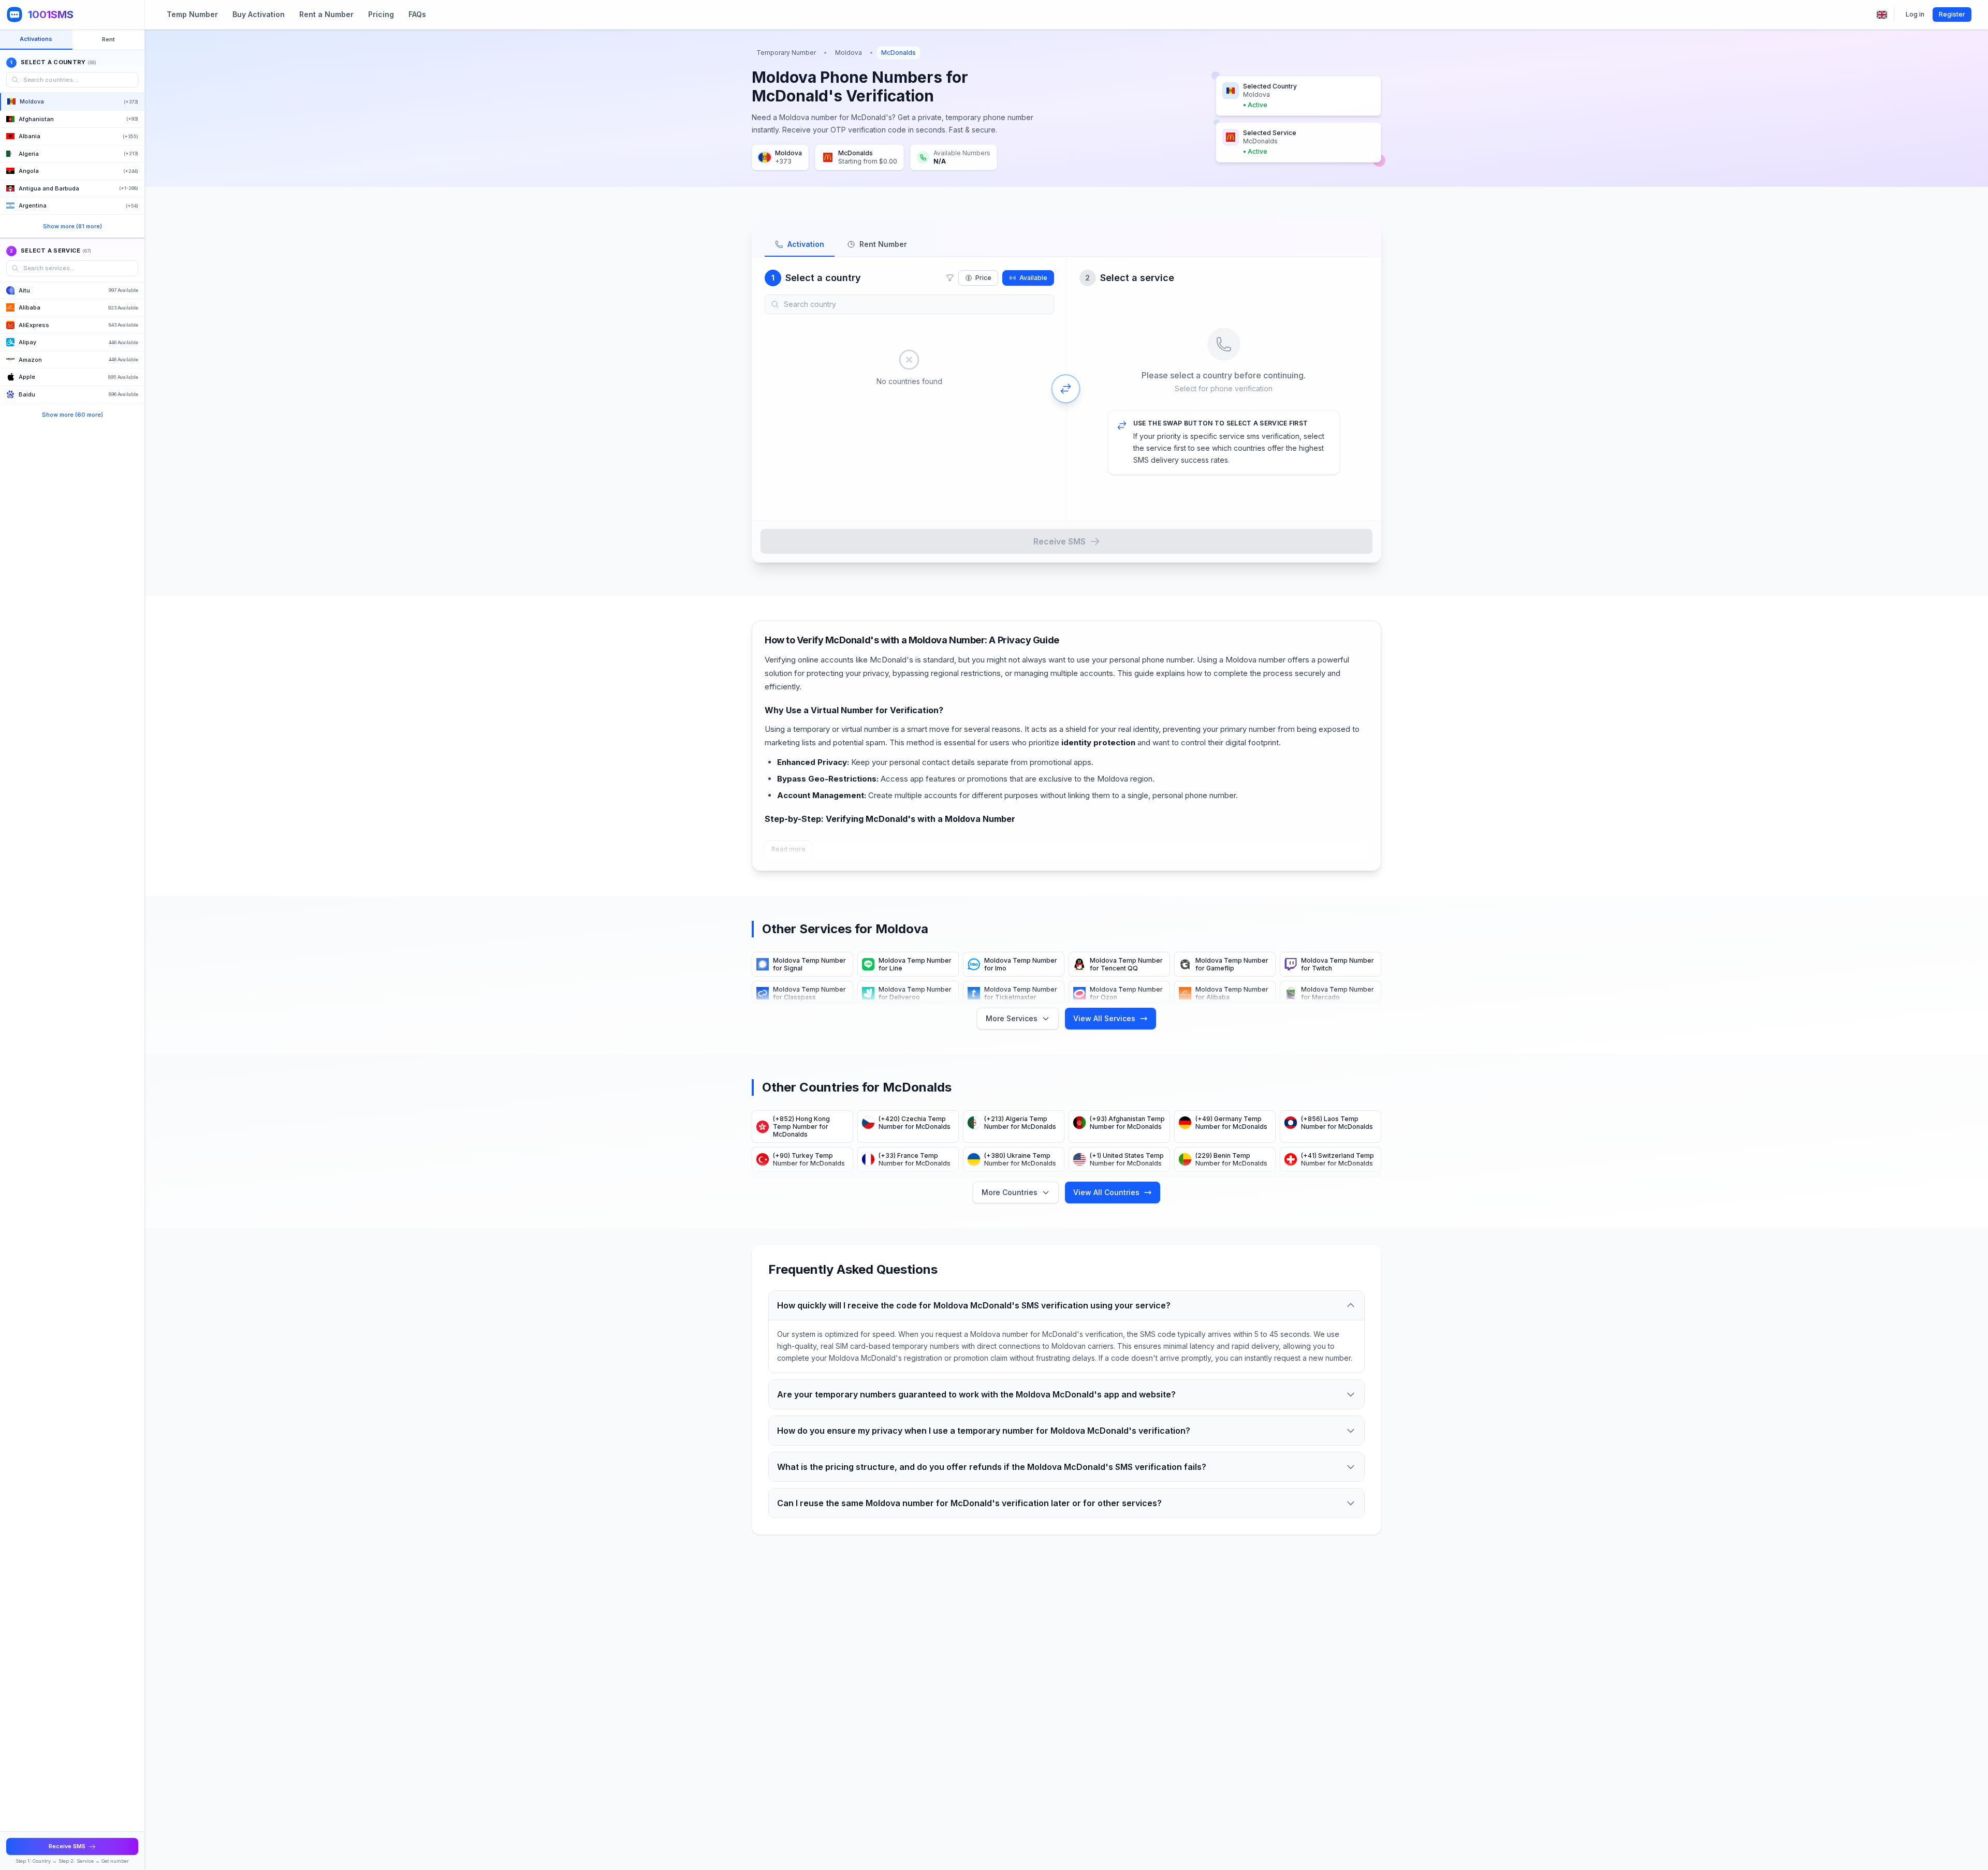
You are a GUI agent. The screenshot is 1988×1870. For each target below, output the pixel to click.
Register (1952, 14)
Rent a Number (326, 14)
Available (1033, 278)
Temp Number (192, 14)
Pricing (381, 14)
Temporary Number (786, 53)
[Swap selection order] (1066, 389)
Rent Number (883, 244)
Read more (788, 849)
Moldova (849, 53)
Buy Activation (259, 14)
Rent (108, 39)
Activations (36, 39)
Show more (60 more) (72, 415)
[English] (1882, 15)
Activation (806, 244)
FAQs (417, 14)
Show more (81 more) (72, 226)
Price (983, 278)
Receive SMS (1059, 541)
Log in (1915, 14)
